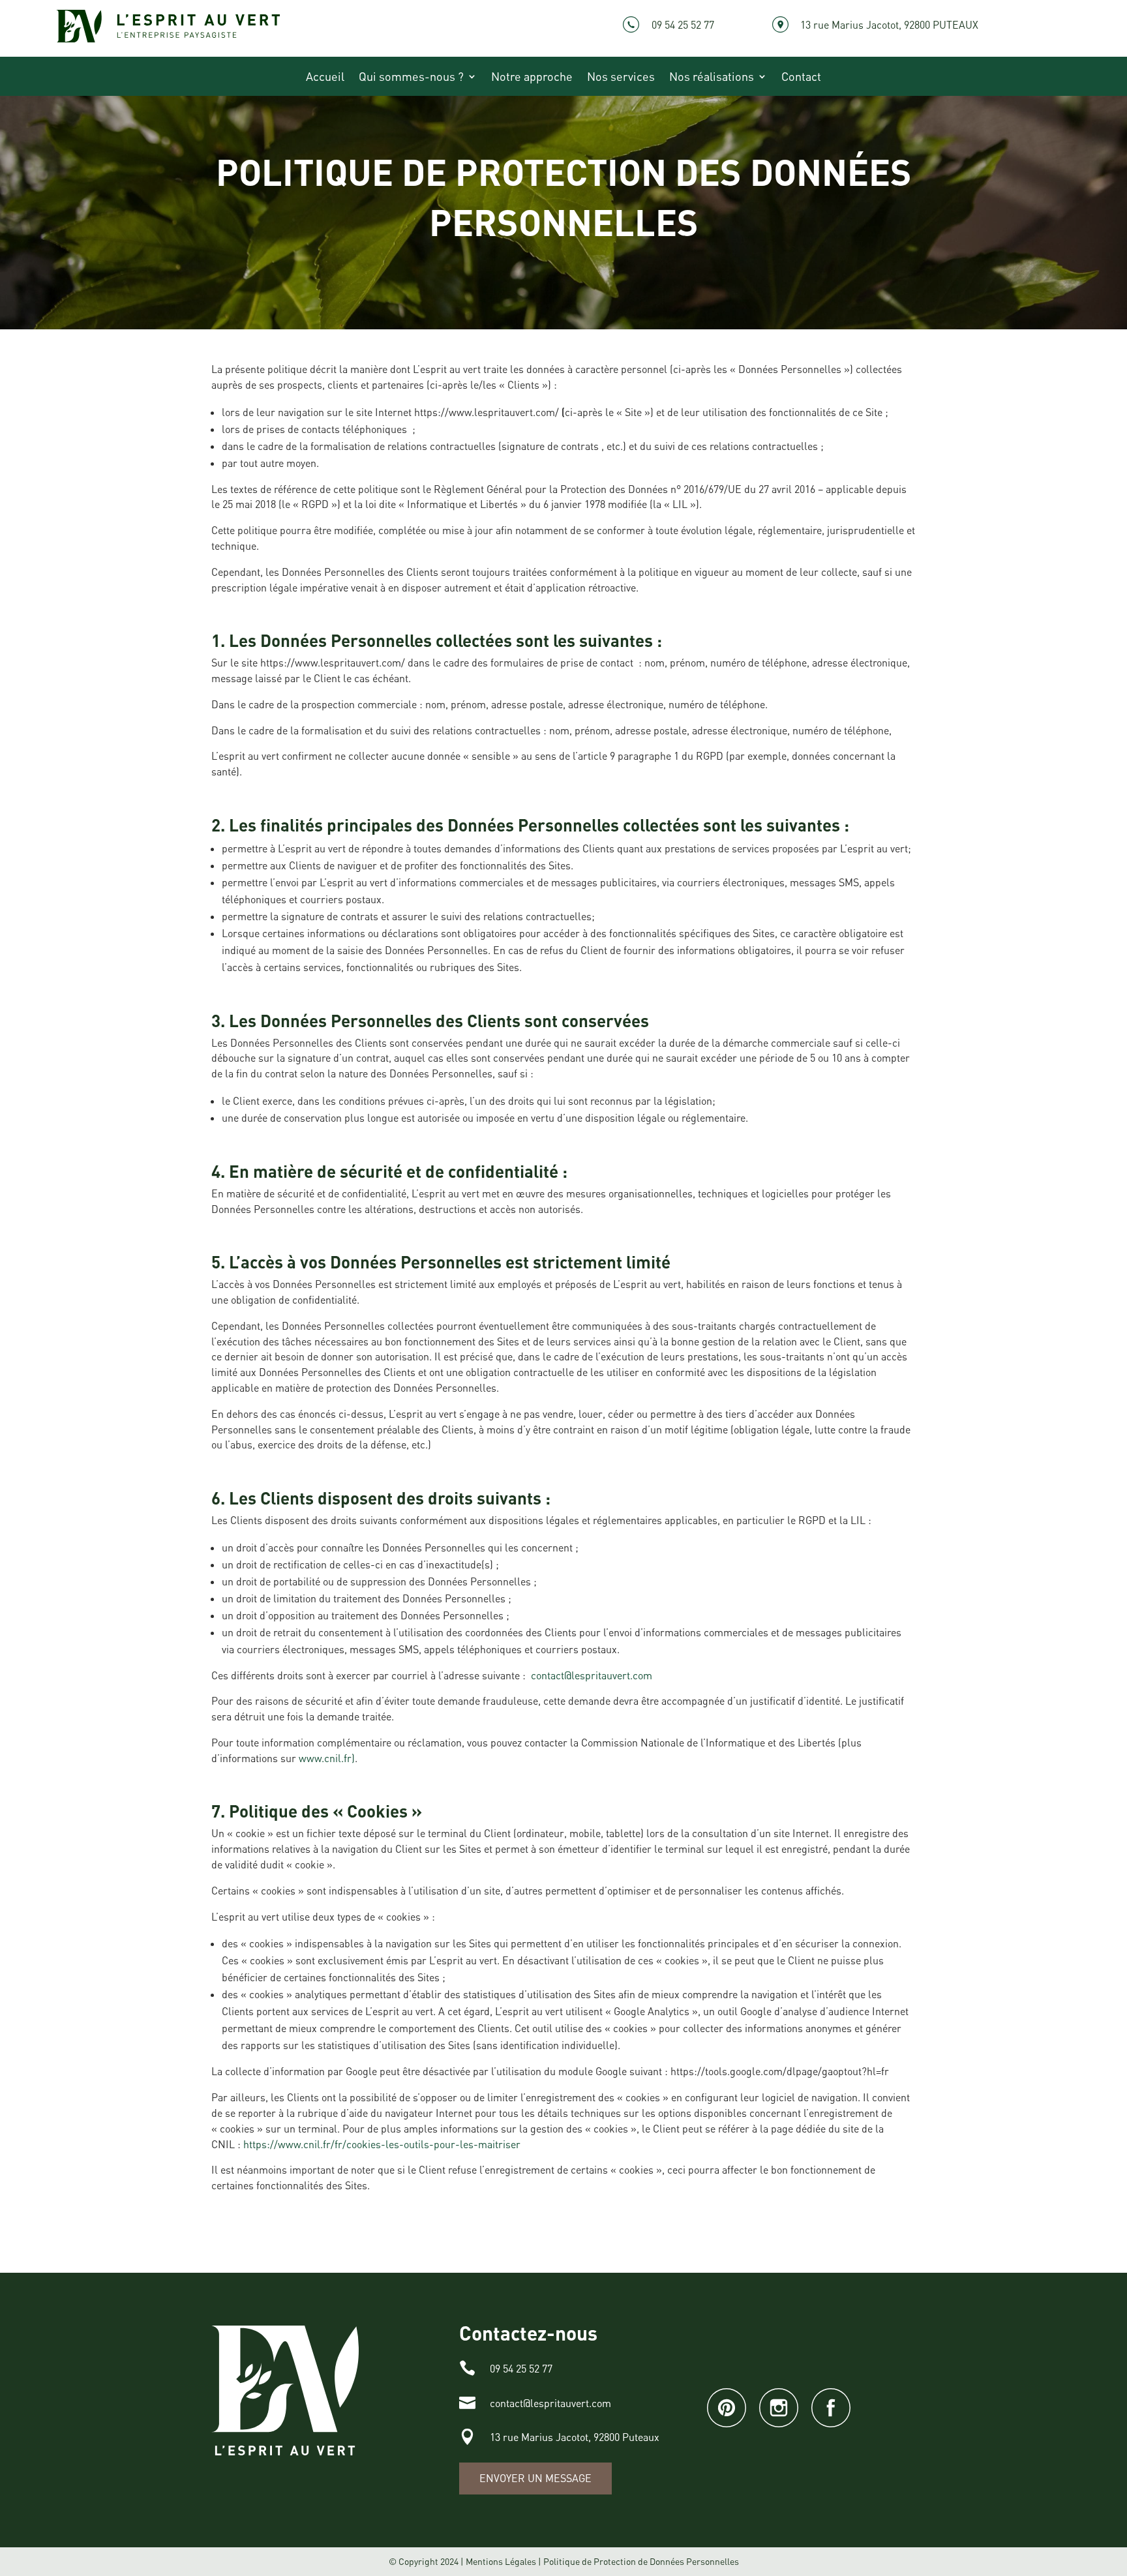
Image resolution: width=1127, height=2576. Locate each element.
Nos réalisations (712, 78)
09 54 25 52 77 (683, 25)
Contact (801, 78)
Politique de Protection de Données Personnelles (641, 2561)
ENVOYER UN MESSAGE (535, 2478)
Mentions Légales (501, 2561)
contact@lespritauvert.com (592, 1675)
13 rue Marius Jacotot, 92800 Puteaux (575, 2437)
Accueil (325, 78)
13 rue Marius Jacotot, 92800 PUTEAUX (889, 25)
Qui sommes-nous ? (411, 78)
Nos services (621, 78)
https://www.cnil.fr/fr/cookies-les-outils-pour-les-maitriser (382, 2144)
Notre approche (532, 78)
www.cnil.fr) (327, 1758)
